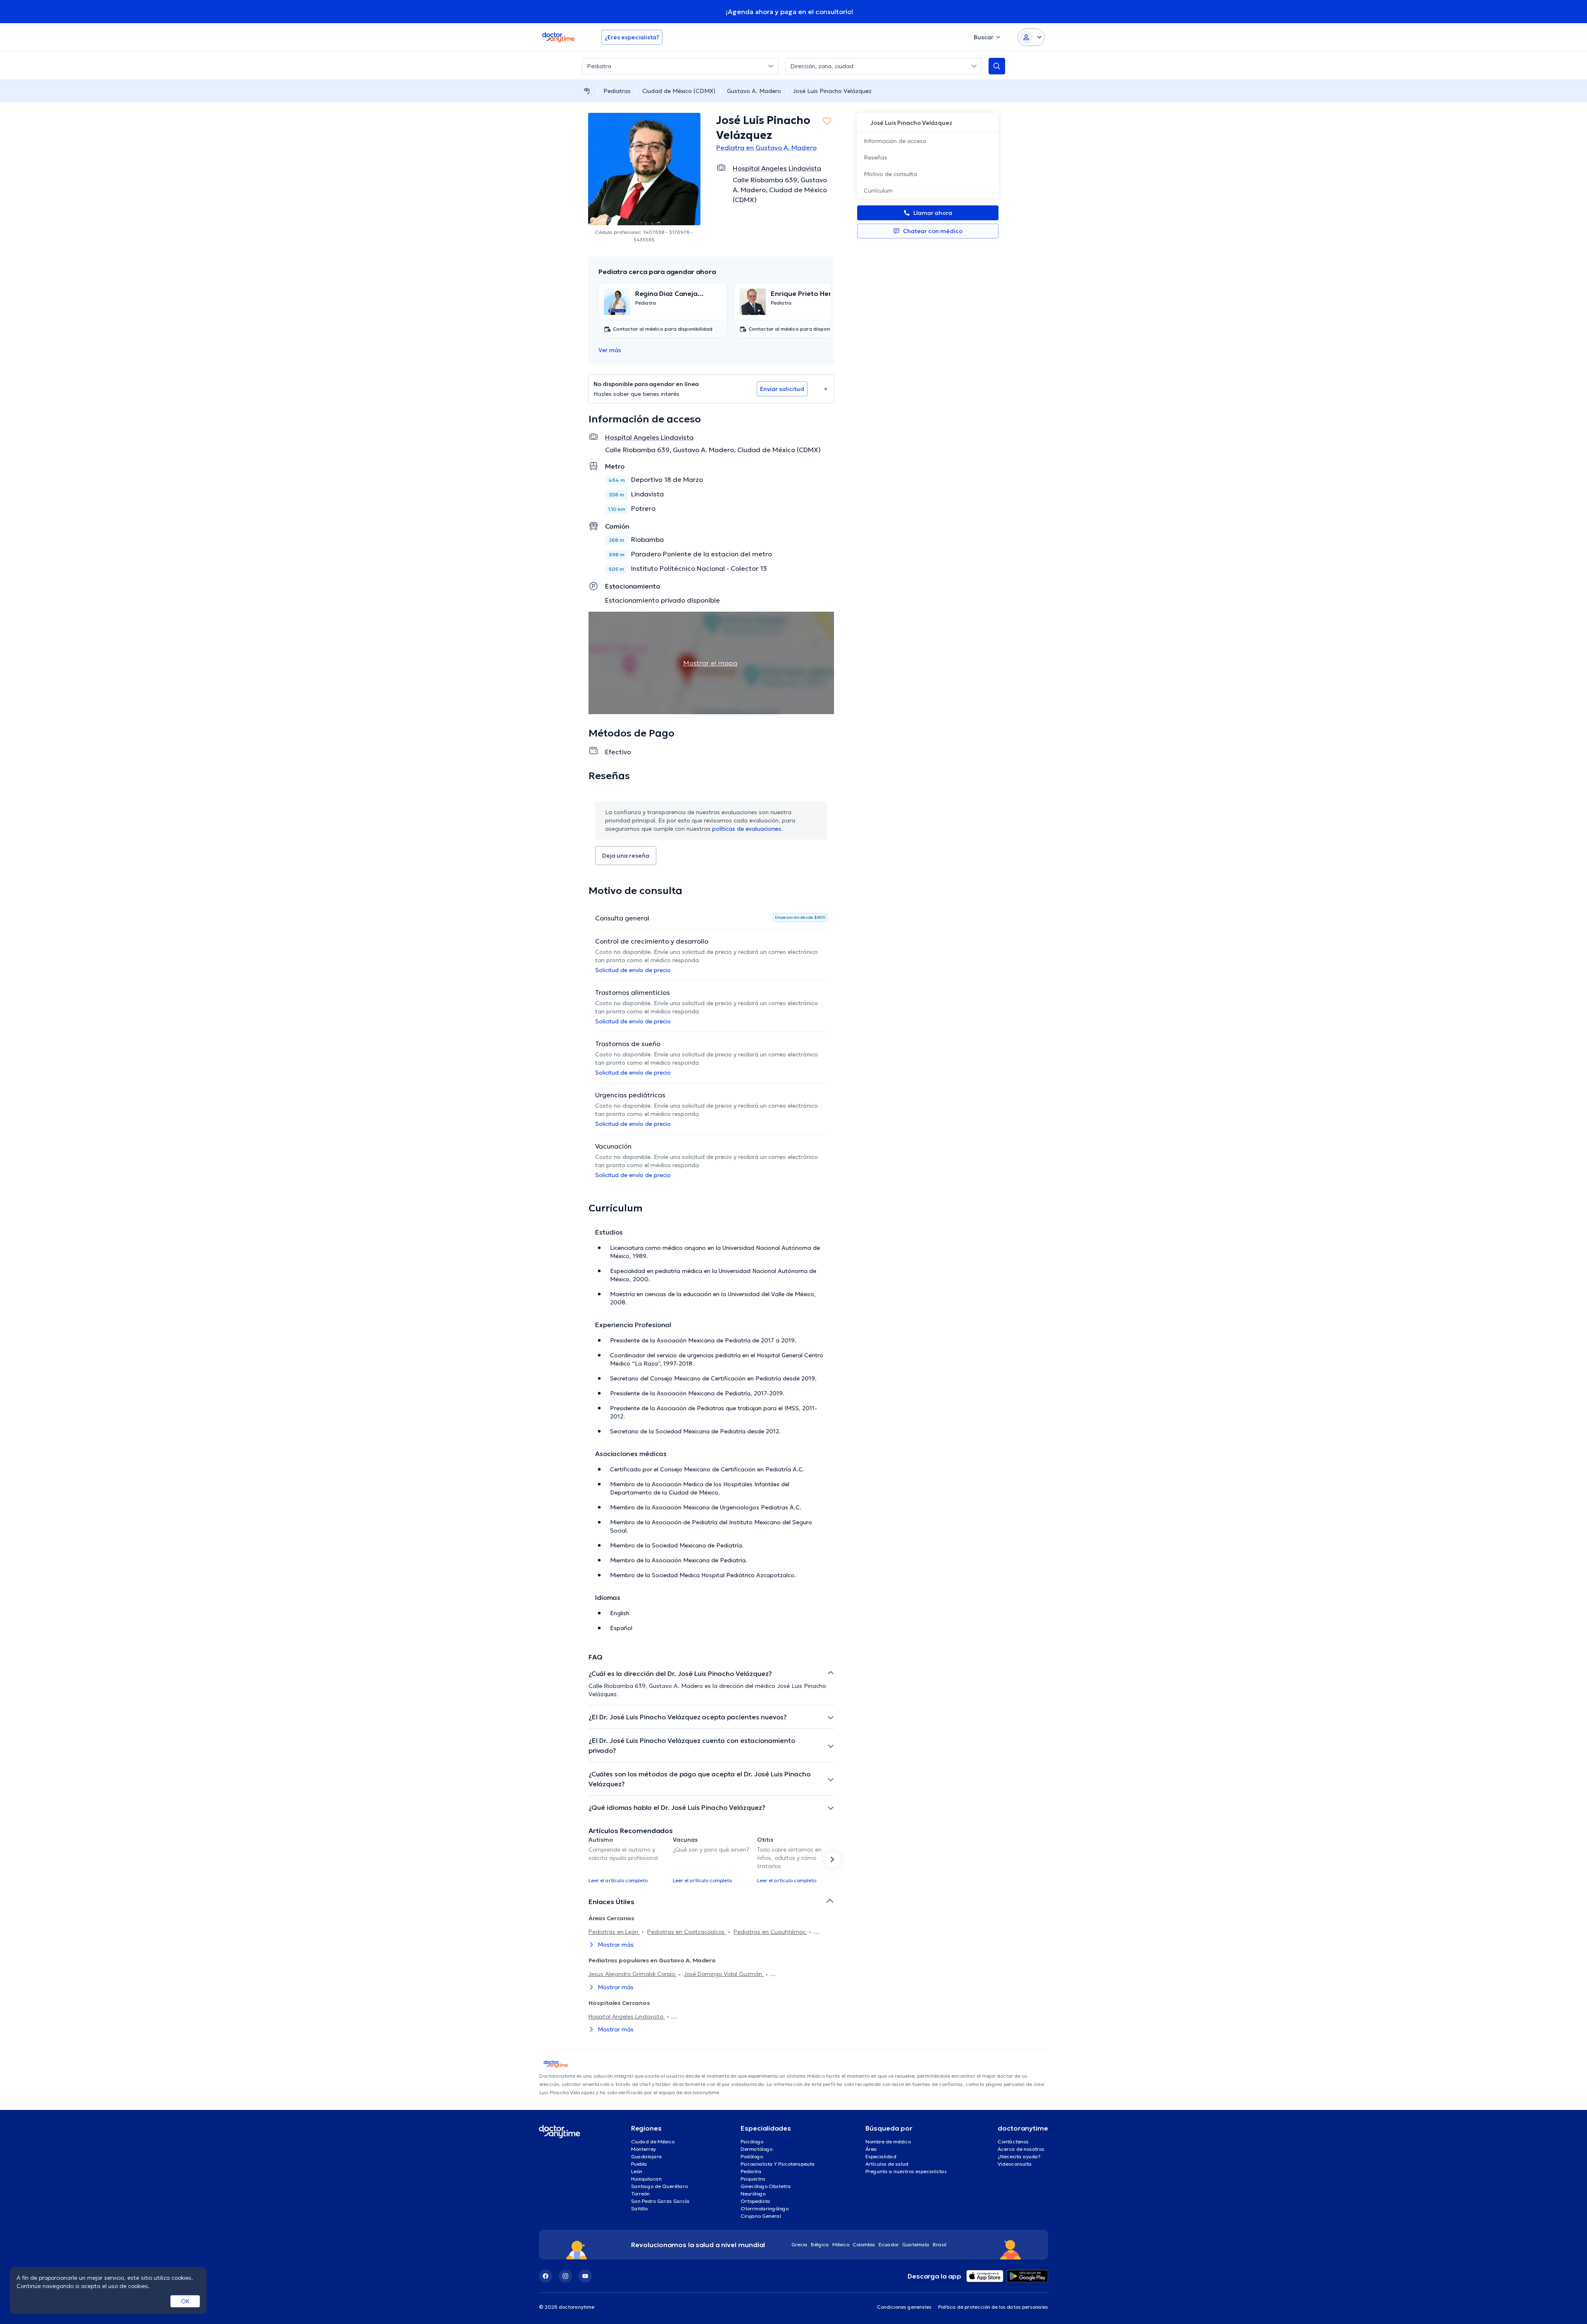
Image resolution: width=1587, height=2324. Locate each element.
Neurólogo (753, 2194)
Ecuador (889, 2244)
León (637, 2171)
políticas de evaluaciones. (747, 829)
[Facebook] (546, 2276)
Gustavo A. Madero (754, 91)
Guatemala (916, 2244)
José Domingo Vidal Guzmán (724, 1974)
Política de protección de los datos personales (993, 2307)
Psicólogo (752, 2142)
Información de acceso (895, 141)
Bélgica (820, 2244)
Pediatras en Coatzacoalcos (687, 1932)
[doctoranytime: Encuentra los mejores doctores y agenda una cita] (587, 91)
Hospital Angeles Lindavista (627, 2017)
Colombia (864, 2244)
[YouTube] (585, 2276)
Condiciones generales (904, 2307)
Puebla (639, 2164)
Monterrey (643, 2149)
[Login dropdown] (1031, 37)
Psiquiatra (753, 2179)
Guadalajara (647, 2156)
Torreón (640, 2194)
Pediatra (751, 2171)
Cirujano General (761, 2216)
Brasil (940, 2244)
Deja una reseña (626, 856)
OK (185, 2301)
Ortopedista (755, 2201)
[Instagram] (565, 2276)
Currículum (878, 191)
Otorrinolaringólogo (765, 2208)
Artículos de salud (887, 2164)
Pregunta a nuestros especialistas (906, 2171)
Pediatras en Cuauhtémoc (770, 1932)
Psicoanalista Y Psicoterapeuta (778, 2164)
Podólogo (752, 2156)
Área (871, 2149)
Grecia (799, 2244)
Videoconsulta (1015, 2164)
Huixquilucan (646, 2179)
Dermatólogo (757, 2149)
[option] (627, 1859)
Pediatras (617, 91)
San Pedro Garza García (660, 2201)
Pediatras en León (614, 1932)
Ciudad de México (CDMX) (679, 91)
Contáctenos (1013, 2142)
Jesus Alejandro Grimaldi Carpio (633, 1974)
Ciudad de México (653, 2142)
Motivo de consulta (890, 174)
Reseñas (876, 157)
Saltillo (639, 2208)
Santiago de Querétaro (659, 2186)
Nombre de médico (888, 2142)
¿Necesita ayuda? (1019, 2156)
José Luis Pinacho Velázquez (832, 91)
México (841, 2244)
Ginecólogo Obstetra (766, 2186)
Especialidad (881, 2156)
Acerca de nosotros (1021, 2149)
